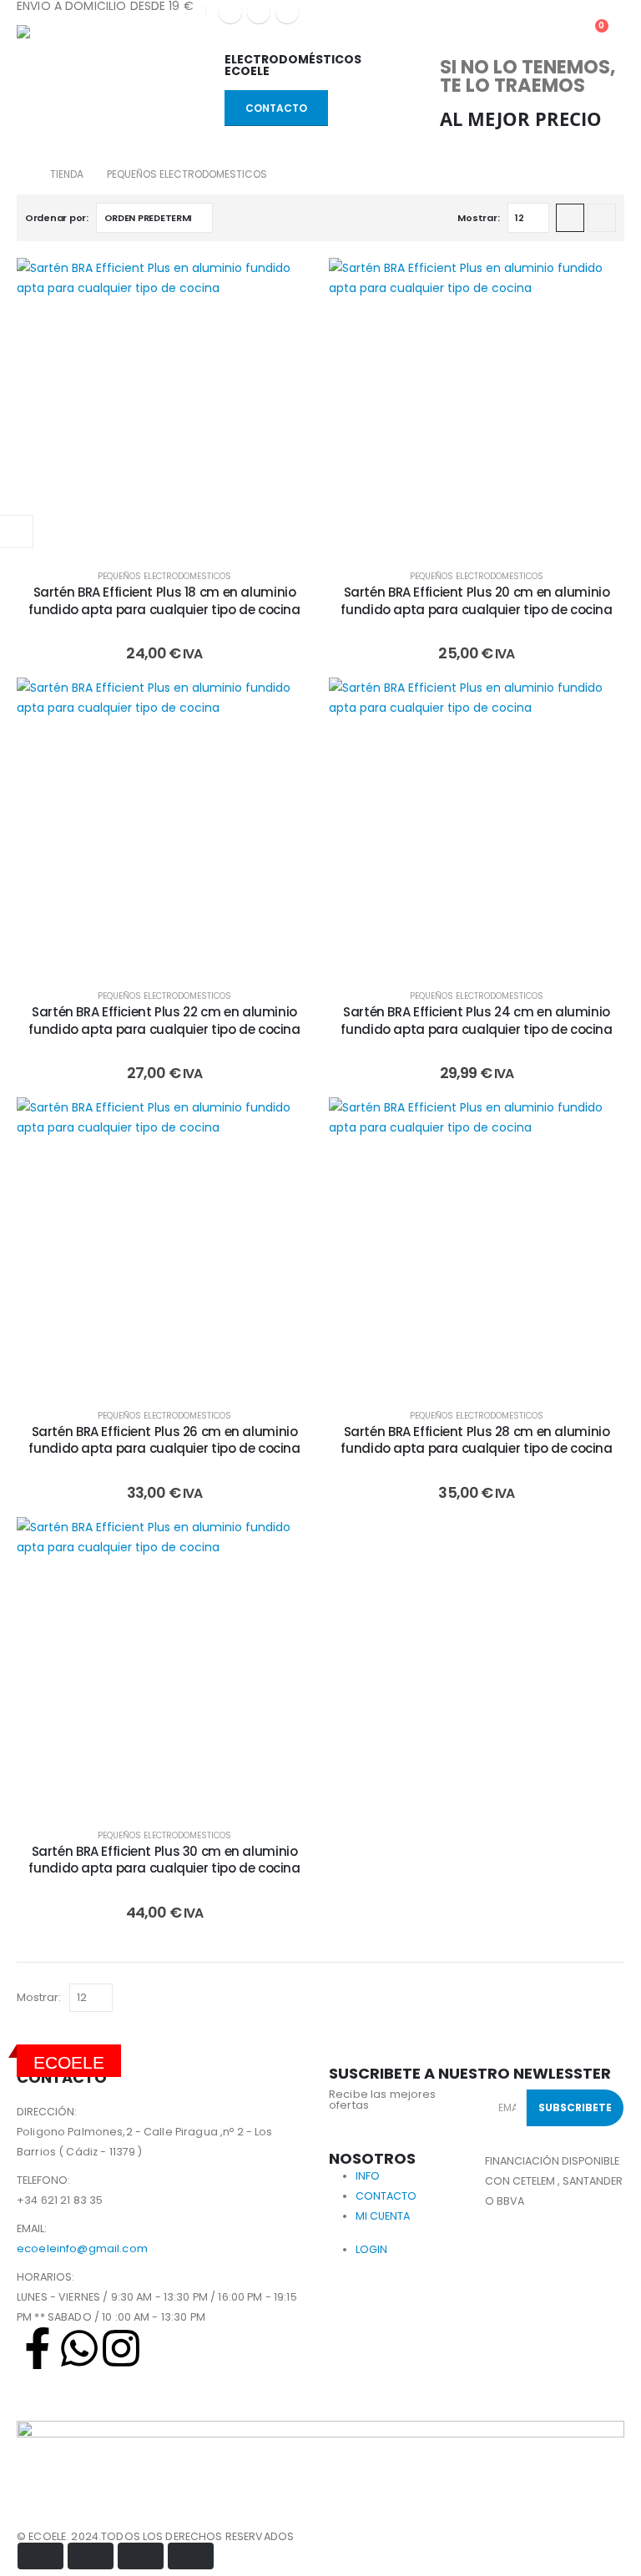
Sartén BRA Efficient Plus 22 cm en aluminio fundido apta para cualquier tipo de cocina (164, 1020)
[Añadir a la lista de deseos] (287, 283)
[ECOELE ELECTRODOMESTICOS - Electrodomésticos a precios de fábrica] (63, 34)
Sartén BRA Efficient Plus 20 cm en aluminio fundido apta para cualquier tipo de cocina (476, 600)
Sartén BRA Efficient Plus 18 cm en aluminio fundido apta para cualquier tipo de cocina (164, 600)
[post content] (164, 406)
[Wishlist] (553, 34)
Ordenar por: (57, 218)
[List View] (602, 218)
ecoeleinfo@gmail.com (82, 2248)
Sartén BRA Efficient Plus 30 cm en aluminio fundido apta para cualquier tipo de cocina (164, 1860)
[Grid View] (570, 218)
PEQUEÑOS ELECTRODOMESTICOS (164, 576)
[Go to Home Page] (22, 174)
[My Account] (515, 34)
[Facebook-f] (38, 2348)
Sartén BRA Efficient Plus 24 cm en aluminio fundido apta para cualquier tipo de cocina (476, 1020)
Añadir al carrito (177, 536)
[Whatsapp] (79, 2348)
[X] (259, 12)
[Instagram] (287, 12)
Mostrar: (478, 218)
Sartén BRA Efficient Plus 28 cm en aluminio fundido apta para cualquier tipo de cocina (476, 1440)
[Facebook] (230, 12)
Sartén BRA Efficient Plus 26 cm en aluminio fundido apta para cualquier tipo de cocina (164, 1440)
